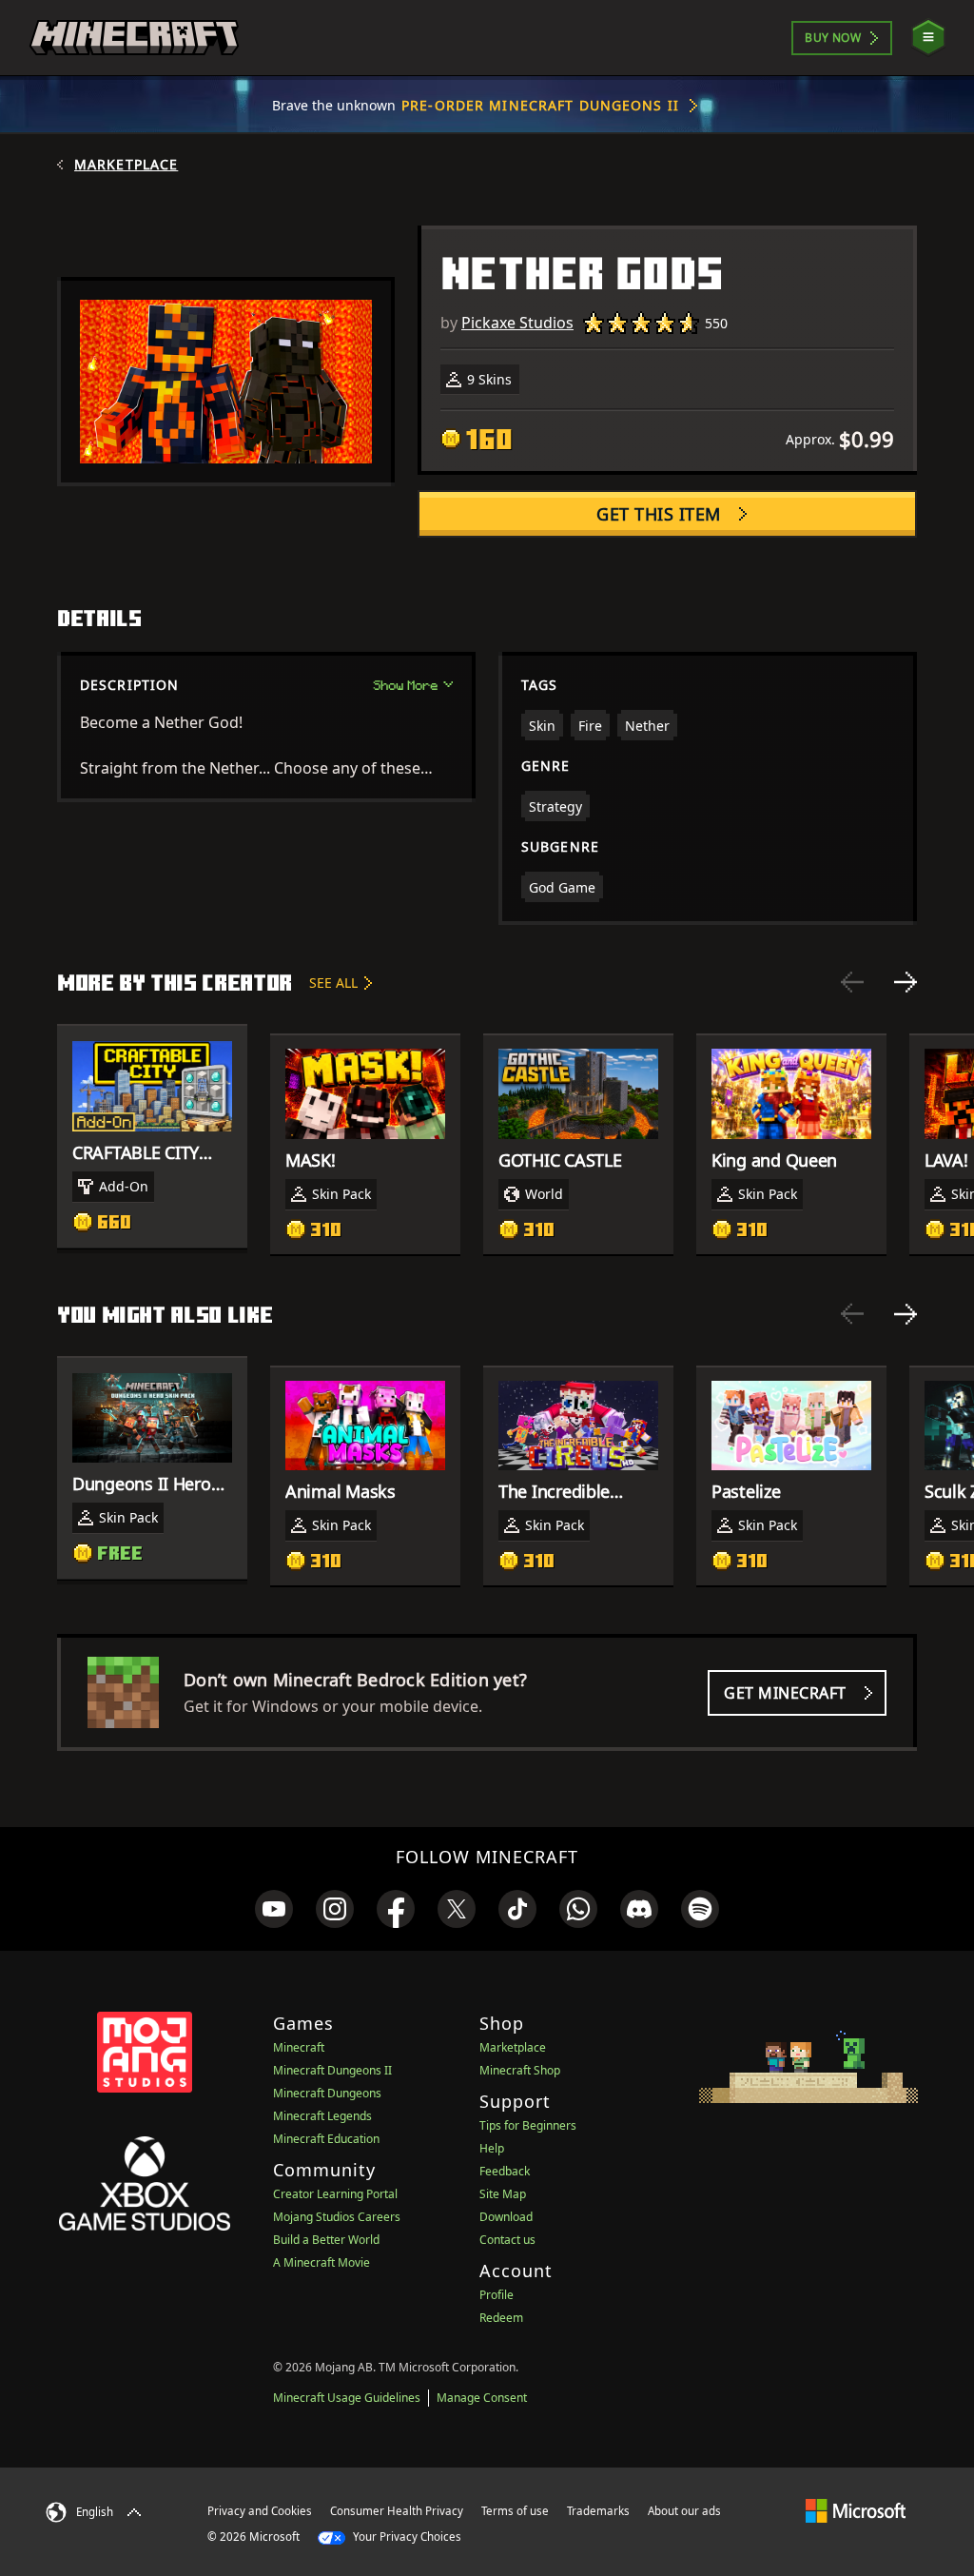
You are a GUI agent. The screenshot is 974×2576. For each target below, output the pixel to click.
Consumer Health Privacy (397, 2511)
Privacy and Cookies (260, 2511)
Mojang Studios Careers (337, 2217)
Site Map (503, 2194)
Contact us (507, 2240)
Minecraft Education (326, 2139)
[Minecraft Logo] (134, 38)
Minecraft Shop (520, 2070)
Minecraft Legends (322, 2116)
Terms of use (515, 2511)
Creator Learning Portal (335, 2194)
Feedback (505, 2171)
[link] (274, 1909)
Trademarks (598, 2511)
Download (506, 2217)
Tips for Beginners (528, 2125)
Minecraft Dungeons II (332, 2070)
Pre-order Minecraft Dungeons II (540, 105)
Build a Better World (326, 2240)
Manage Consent (482, 2398)
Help (492, 2148)
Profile (497, 2295)
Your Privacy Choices (406, 2537)
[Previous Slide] (852, 982)
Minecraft (299, 2047)
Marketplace (126, 165)
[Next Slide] (906, 982)
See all (333, 983)
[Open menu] (928, 38)
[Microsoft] (856, 2510)
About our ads (684, 2511)
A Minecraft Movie (321, 2262)
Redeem (501, 2318)
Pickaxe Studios (517, 323)
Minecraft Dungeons (327, 2093)
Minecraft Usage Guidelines (347, 2398)
